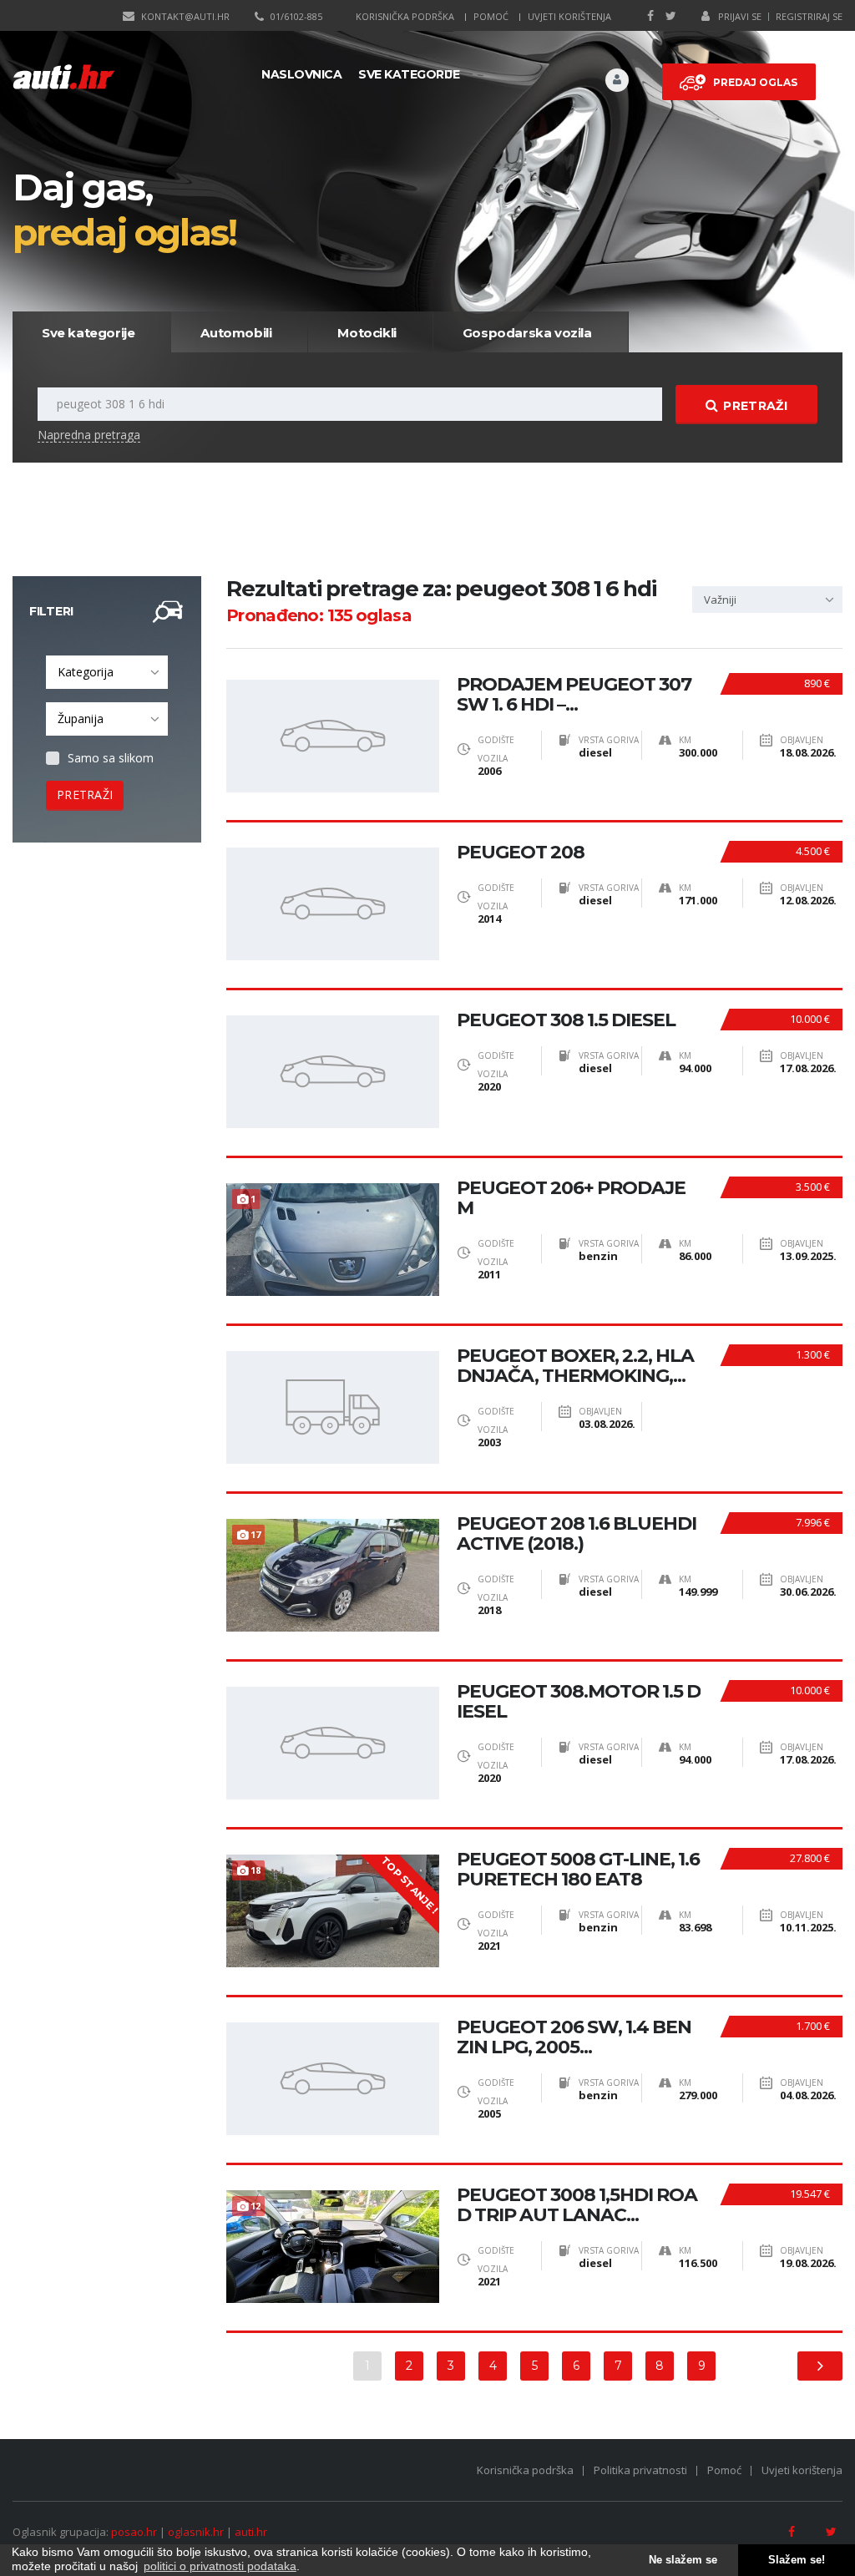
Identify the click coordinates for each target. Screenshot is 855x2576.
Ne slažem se (683, 2560)
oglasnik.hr (196, 2532)
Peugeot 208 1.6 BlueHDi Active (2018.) (577, 1534)
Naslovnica (301, 74)
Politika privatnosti (640, 2470)
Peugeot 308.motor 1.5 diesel (579, 1702)
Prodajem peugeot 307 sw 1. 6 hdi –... (574, 695)
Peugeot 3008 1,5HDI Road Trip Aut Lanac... (577, 2205)
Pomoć (491, 16)
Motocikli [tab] (367, 333)
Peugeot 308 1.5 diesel (566, 1020)
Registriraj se (809, 16)
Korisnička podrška (405, 16)
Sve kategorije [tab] (88, 333)
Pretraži (755, 406)
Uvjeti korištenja (569, 16)
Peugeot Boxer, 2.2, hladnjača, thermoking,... (575, 1366)
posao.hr (134, 2532)
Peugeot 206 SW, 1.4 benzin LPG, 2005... (574, 2037)
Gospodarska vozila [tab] (527, 333)
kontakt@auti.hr (185, 16)
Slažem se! (797, 2560)
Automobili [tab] (236, 333)
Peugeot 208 (521, 853)
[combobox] (107, 672)
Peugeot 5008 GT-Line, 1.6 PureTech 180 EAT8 (578, 1870)
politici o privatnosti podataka (220, 2566)
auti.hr (251, 2532)
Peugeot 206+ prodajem (571, 1198)
